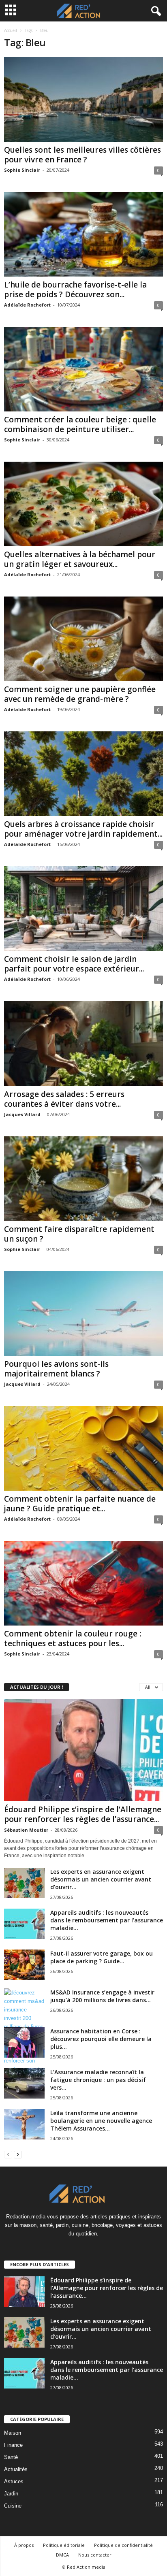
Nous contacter (95, 2555)
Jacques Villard (22, 1114)
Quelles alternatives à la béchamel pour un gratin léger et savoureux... (80, 559)
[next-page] (18, 2154)
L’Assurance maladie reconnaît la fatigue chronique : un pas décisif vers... (98, 2080)
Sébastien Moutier (26, 1830)
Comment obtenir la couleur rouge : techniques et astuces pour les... (73, 1638)
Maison (13, 2433)
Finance (13, 2445)
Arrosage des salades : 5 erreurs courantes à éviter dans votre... (64, 1099)
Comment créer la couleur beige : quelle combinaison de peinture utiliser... (80, 424)
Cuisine (13, 2506)
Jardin (11, 2494)
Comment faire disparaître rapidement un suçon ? (79, 1234)
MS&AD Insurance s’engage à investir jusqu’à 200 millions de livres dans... (102, 1996)
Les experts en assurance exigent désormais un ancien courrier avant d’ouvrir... (101, 1879)
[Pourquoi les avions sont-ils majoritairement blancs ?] (83, 1314)
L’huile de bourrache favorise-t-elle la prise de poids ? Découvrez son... (75, 290)
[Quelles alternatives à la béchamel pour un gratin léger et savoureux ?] (83, 504)
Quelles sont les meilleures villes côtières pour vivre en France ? (82, 155)
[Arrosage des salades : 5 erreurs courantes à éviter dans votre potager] (83, 1043)
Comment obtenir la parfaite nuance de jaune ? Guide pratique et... (80, 1504)
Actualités (16, 2469)
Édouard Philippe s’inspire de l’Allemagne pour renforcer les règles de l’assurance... (83, 1814)
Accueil (11, 30)
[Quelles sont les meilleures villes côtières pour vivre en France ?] (83, 99)
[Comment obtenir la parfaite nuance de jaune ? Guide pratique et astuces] (83, 1448)
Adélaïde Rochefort (27, 305)
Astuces (14, 2481)
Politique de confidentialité (123, 2545)
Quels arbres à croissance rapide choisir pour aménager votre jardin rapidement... (83, 829)
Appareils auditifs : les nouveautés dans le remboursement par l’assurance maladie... (107, 1920)
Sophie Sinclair (22, 170)
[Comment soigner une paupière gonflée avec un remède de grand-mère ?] (83, 639)
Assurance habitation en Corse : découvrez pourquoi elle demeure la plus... (101, 2039)
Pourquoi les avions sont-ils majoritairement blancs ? (56, 1369)
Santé (11, 2457)
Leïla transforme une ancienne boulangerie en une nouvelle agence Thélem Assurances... (101, 2121)
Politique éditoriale (64, 2545)
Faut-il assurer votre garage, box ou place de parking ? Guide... (102, 1957)
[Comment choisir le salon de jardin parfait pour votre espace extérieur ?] (83, 909)
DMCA (62, 2555)
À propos (24, 2545)
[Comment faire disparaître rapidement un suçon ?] (83, 1179)
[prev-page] (8, 2154)
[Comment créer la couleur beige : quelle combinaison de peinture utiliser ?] (83, 369)
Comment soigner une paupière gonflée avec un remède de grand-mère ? (80, 694)
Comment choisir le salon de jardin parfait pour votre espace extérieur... (74, 964)
